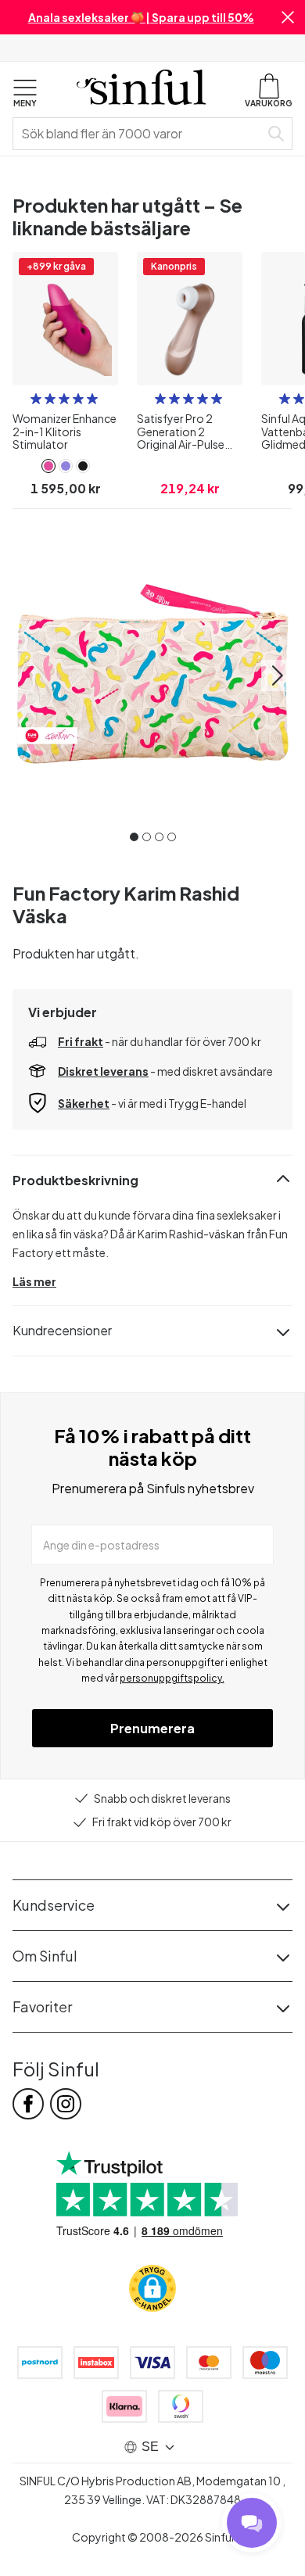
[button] (288, 17)
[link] (48, 466)
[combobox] (139, 134)
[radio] (36, 399)
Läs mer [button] (34, 1281)
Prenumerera (152, 1728)
